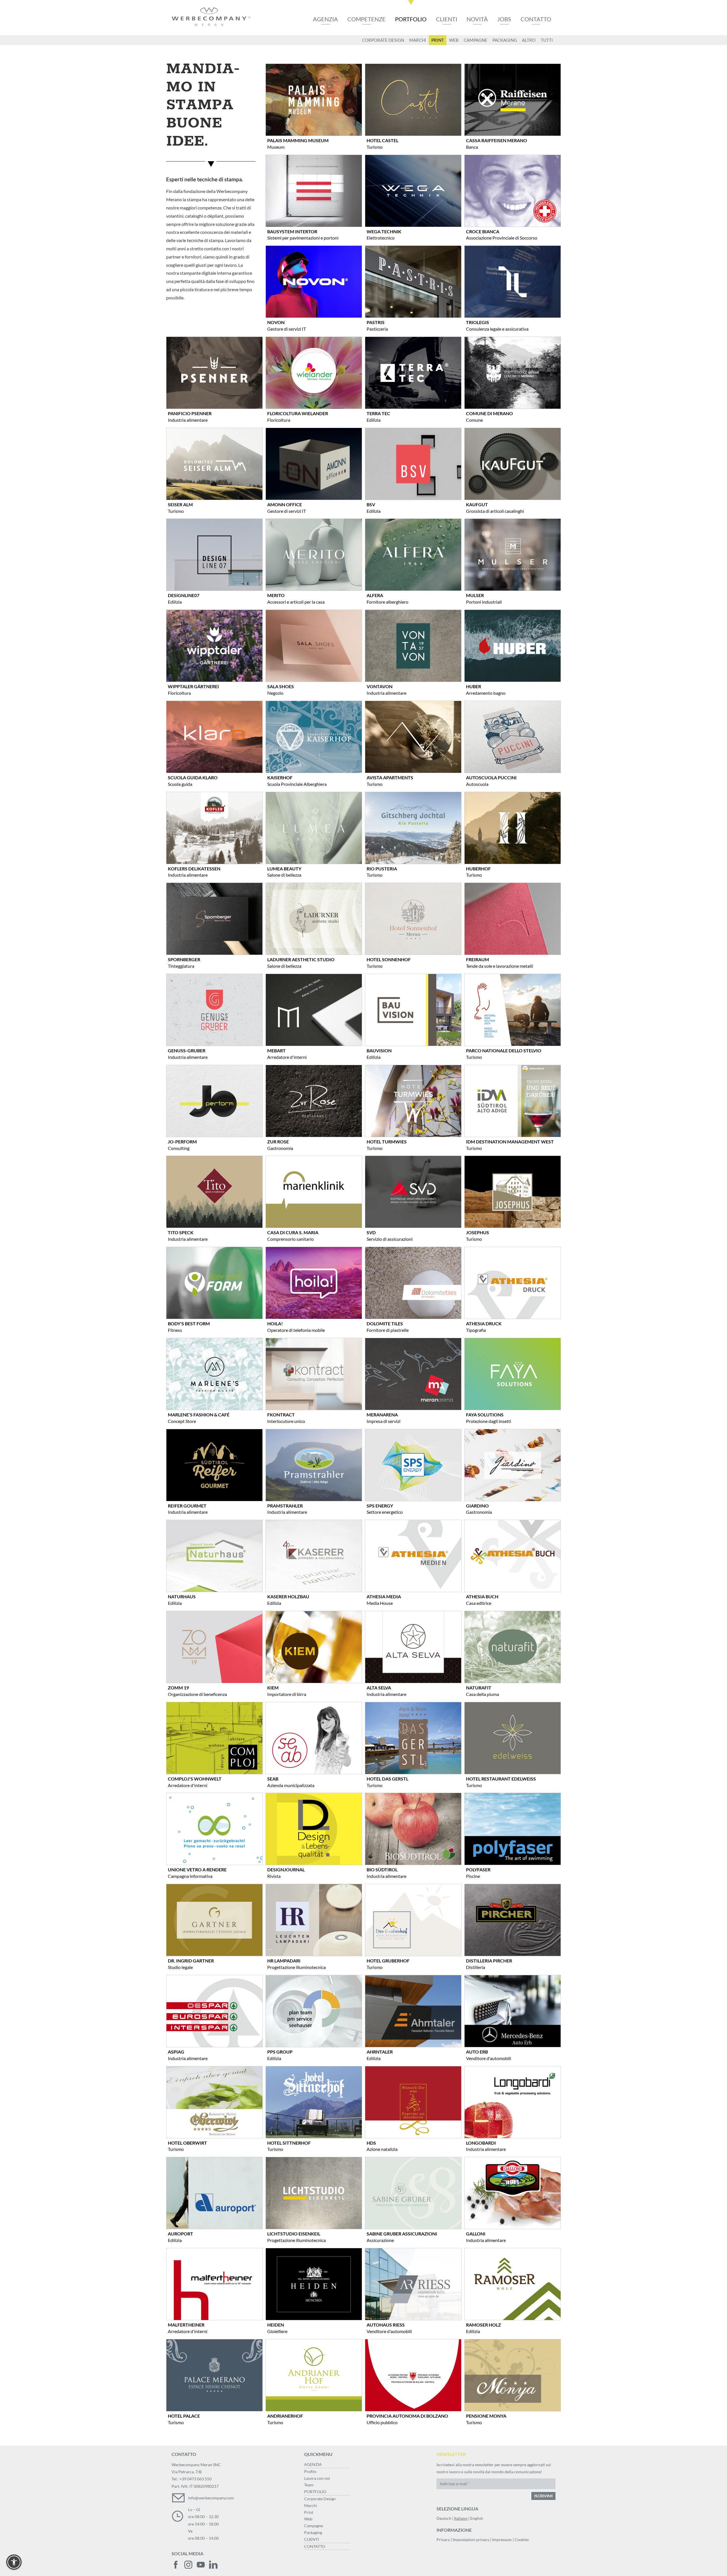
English (477, 2518)
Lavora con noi (317, 2478)
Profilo (310, 2471)
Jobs (504, 19)
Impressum (502, 2540)
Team (309, 2485)
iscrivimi (543, 2496)
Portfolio (411, 19)
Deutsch (444, 2518)
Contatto (536, 19)
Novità (477, 19)
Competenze (366, 19)
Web (308, 2519)
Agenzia (325, 19)
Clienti (447, 19)
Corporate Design (320, 2499)
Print (309, 2512)
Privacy (443, 2540)
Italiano (461, 2518)
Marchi (311, 2505)
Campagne (314, 2526)
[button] (14, 2562)
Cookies (522, 2540)
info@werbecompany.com (211, 2498)
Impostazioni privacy (471, 2540)
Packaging (313, 2532)
